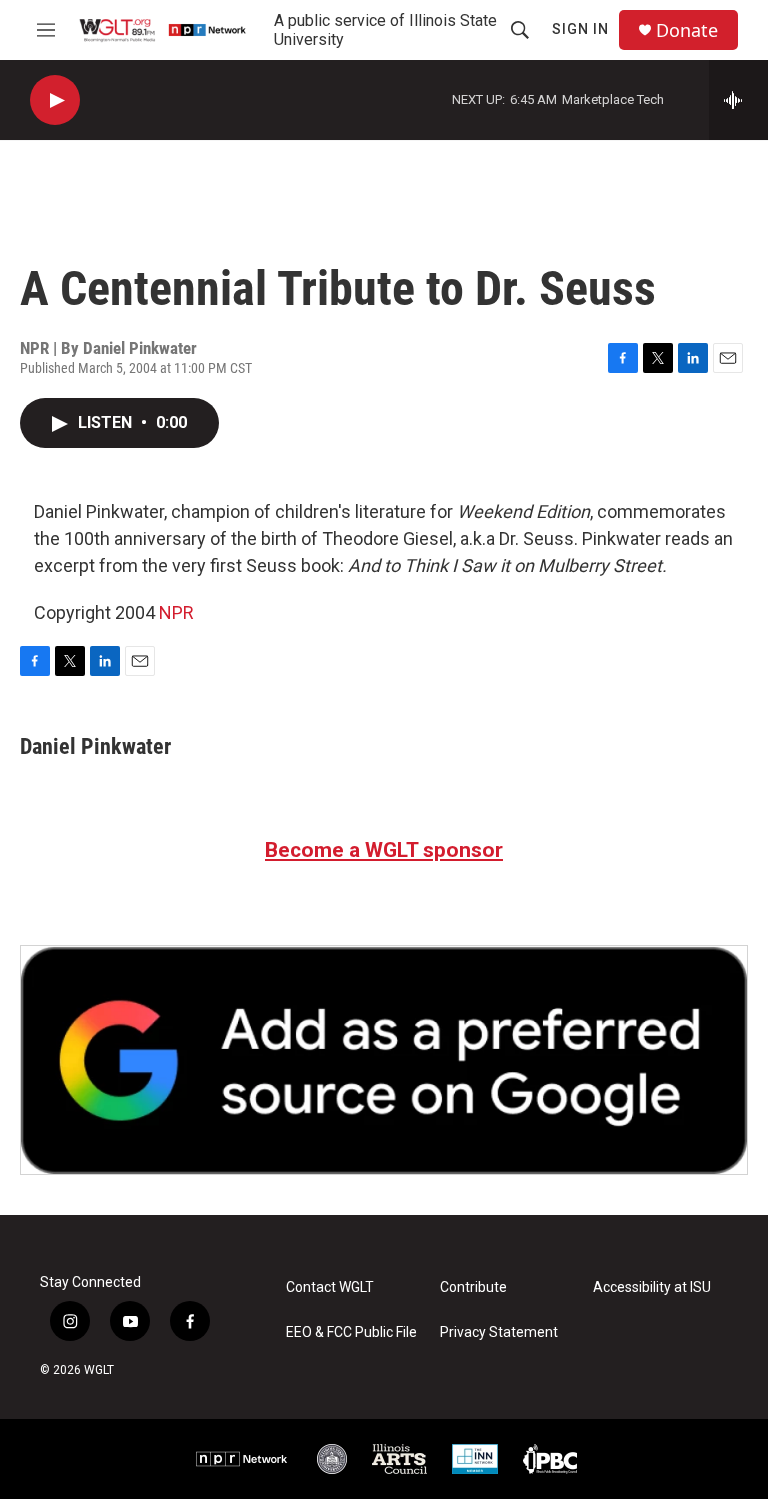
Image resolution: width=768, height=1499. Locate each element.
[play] (55, 100)
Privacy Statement (499, 1332)
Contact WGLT (330, 1287)
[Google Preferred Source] (384, 1060)
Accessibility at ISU (652, 1287)
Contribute (473, 1287)
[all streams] (738, 100)
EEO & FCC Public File (351, 1332)
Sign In (580, 29)
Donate (687, 30)
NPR (176, 612)
